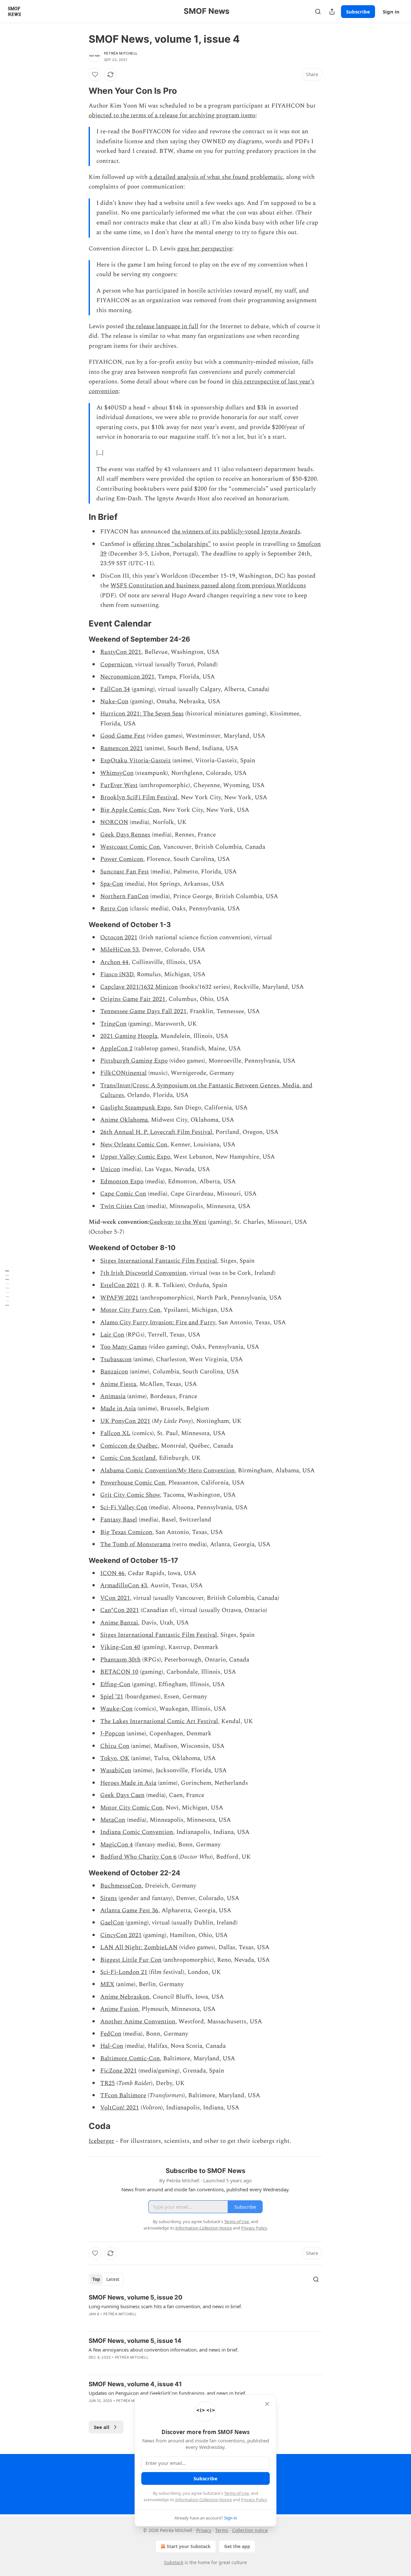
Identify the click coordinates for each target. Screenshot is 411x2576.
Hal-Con (112, 2046)
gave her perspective (205, 249)
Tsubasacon (116, 1359)
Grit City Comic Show (130, 1495)
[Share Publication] (332, 12)
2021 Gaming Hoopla (129, 1036)
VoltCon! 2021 (120, 2108)
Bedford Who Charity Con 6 (138, 1857)
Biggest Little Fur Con (131, 1960)
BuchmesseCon (121, 1886)
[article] (205, 2310)
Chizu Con (115, 1746)
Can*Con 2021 (120, 1610)
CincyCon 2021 (121, 1935)
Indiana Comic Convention (137, 1832)
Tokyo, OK (115, 1758)
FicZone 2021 (118, 2071)
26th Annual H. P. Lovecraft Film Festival (156, 1132)
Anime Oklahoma (124, 1120)
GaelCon (112, 1923)
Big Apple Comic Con (130, 810)
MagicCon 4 (117, 1845)
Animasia (113, 1396)
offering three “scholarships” (172, 544)
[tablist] (106, 2279)
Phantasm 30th (120, 1660)
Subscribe (358, 12)
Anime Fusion (119, 2009)
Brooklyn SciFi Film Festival (139, 797)
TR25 (108, 2083)
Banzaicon (114, 1372)
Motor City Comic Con (131, 1808)
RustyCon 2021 (121, 652)
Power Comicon (122, 859)
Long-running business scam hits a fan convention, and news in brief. (165, 2306)
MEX (107, 1984)
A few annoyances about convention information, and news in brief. (164, 2350)
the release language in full (162, 326)
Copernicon (116, 665)
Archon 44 (114, 962)
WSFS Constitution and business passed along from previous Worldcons (208, 586)
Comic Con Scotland (128, 1458)
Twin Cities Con (122, 1206)
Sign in (391, 12)
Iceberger (101, 2141)
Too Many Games (124, 1347)
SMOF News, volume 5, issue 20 (136, 2297)
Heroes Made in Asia (128, 1783)
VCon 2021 (115, 1598)
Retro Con (114, 909)
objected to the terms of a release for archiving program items (172, 115)
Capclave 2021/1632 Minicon (139, 987)
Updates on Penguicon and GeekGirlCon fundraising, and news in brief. (167, 2393)
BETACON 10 (119, 1672)
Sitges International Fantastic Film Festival (159, 1261)
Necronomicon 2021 (127, 677)
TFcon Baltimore (123, 2095)
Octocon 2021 (119, 938)
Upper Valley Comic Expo (135, 1157)
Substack (174, 2562)
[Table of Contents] (7, 1288)
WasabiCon (116, 1770)
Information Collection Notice (204, 2500)
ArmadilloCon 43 (124, 1586)
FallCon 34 (115, 689)
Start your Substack (189, 2546)
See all (102, 2427)
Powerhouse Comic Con (133, 1483)
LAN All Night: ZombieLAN (139, 1947)
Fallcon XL (115, 1433)
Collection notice (250, 2530)
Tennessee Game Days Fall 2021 (143, 1011)
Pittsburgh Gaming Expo (134, 1061)
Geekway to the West (178, 1222)
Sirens (109, 1898)
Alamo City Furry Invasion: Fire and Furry (158, 1323)
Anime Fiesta (118, 1384)
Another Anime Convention (138, 2022)
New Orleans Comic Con (134, 1145)
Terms (222, 2530)
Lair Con (112, 1335)
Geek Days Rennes (125, 835)
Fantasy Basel (119, 1520)
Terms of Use (236, 2493)
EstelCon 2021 (120, 1285)
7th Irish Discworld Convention (143, 1273)
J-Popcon (113, 1734)
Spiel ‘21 (112, 1697)
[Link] (80, 91)
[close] (267, 2404)
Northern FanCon (124, 896)
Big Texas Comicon (126, 1532)
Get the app (237, 2546)
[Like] (95, 74)
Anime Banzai (119, 1623)
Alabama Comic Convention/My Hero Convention (167, 1471)
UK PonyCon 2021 (125, 1421)
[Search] (318, 12)
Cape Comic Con (123, 1194)
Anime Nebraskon (125, 1997)
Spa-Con (112, 884)
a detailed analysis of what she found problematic (216, 177)
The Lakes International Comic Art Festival (159, 1721)
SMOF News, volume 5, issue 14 (135, 2341)
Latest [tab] (113, 2279)
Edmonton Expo (122, 1182)
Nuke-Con (114, 701)
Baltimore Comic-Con (130, 2059)
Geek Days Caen (122, 1795)
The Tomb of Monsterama (135, 1544)
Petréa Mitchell (121, 53)
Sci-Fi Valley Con (124, 1507)
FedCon (111, 2034)
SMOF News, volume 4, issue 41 (135, 2384)
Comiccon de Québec (129, 1446)
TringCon (113, 1024)
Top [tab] (96, 2279)
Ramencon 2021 (122, 748)
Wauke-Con (116, 1709)
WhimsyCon (117, 773)
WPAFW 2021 (119, 1298)
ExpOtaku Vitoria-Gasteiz (136, 761)
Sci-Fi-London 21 (124, 1972)
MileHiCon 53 (119, 950)
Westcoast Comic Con (130, 847)
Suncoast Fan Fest (125, 872)
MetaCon (113, 1820)
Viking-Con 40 (120, 1647)
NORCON (114, 822)
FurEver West (119, 785)
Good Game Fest (123, 736)
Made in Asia (118, 1409)
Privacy (204, 2530)
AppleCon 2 (116, 1049)
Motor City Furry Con (130, 1310)
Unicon (110, 1169)
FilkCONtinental (123, 1073)
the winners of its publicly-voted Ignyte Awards (236, 532)
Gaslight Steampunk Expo (135, 1108)
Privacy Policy (254, 2500)
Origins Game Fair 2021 (133, 999)
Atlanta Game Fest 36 (129, 1910)
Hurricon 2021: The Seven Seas (142, 714)
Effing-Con (115, 1684)
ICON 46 (112, 1573)
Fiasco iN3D (117, 974)
